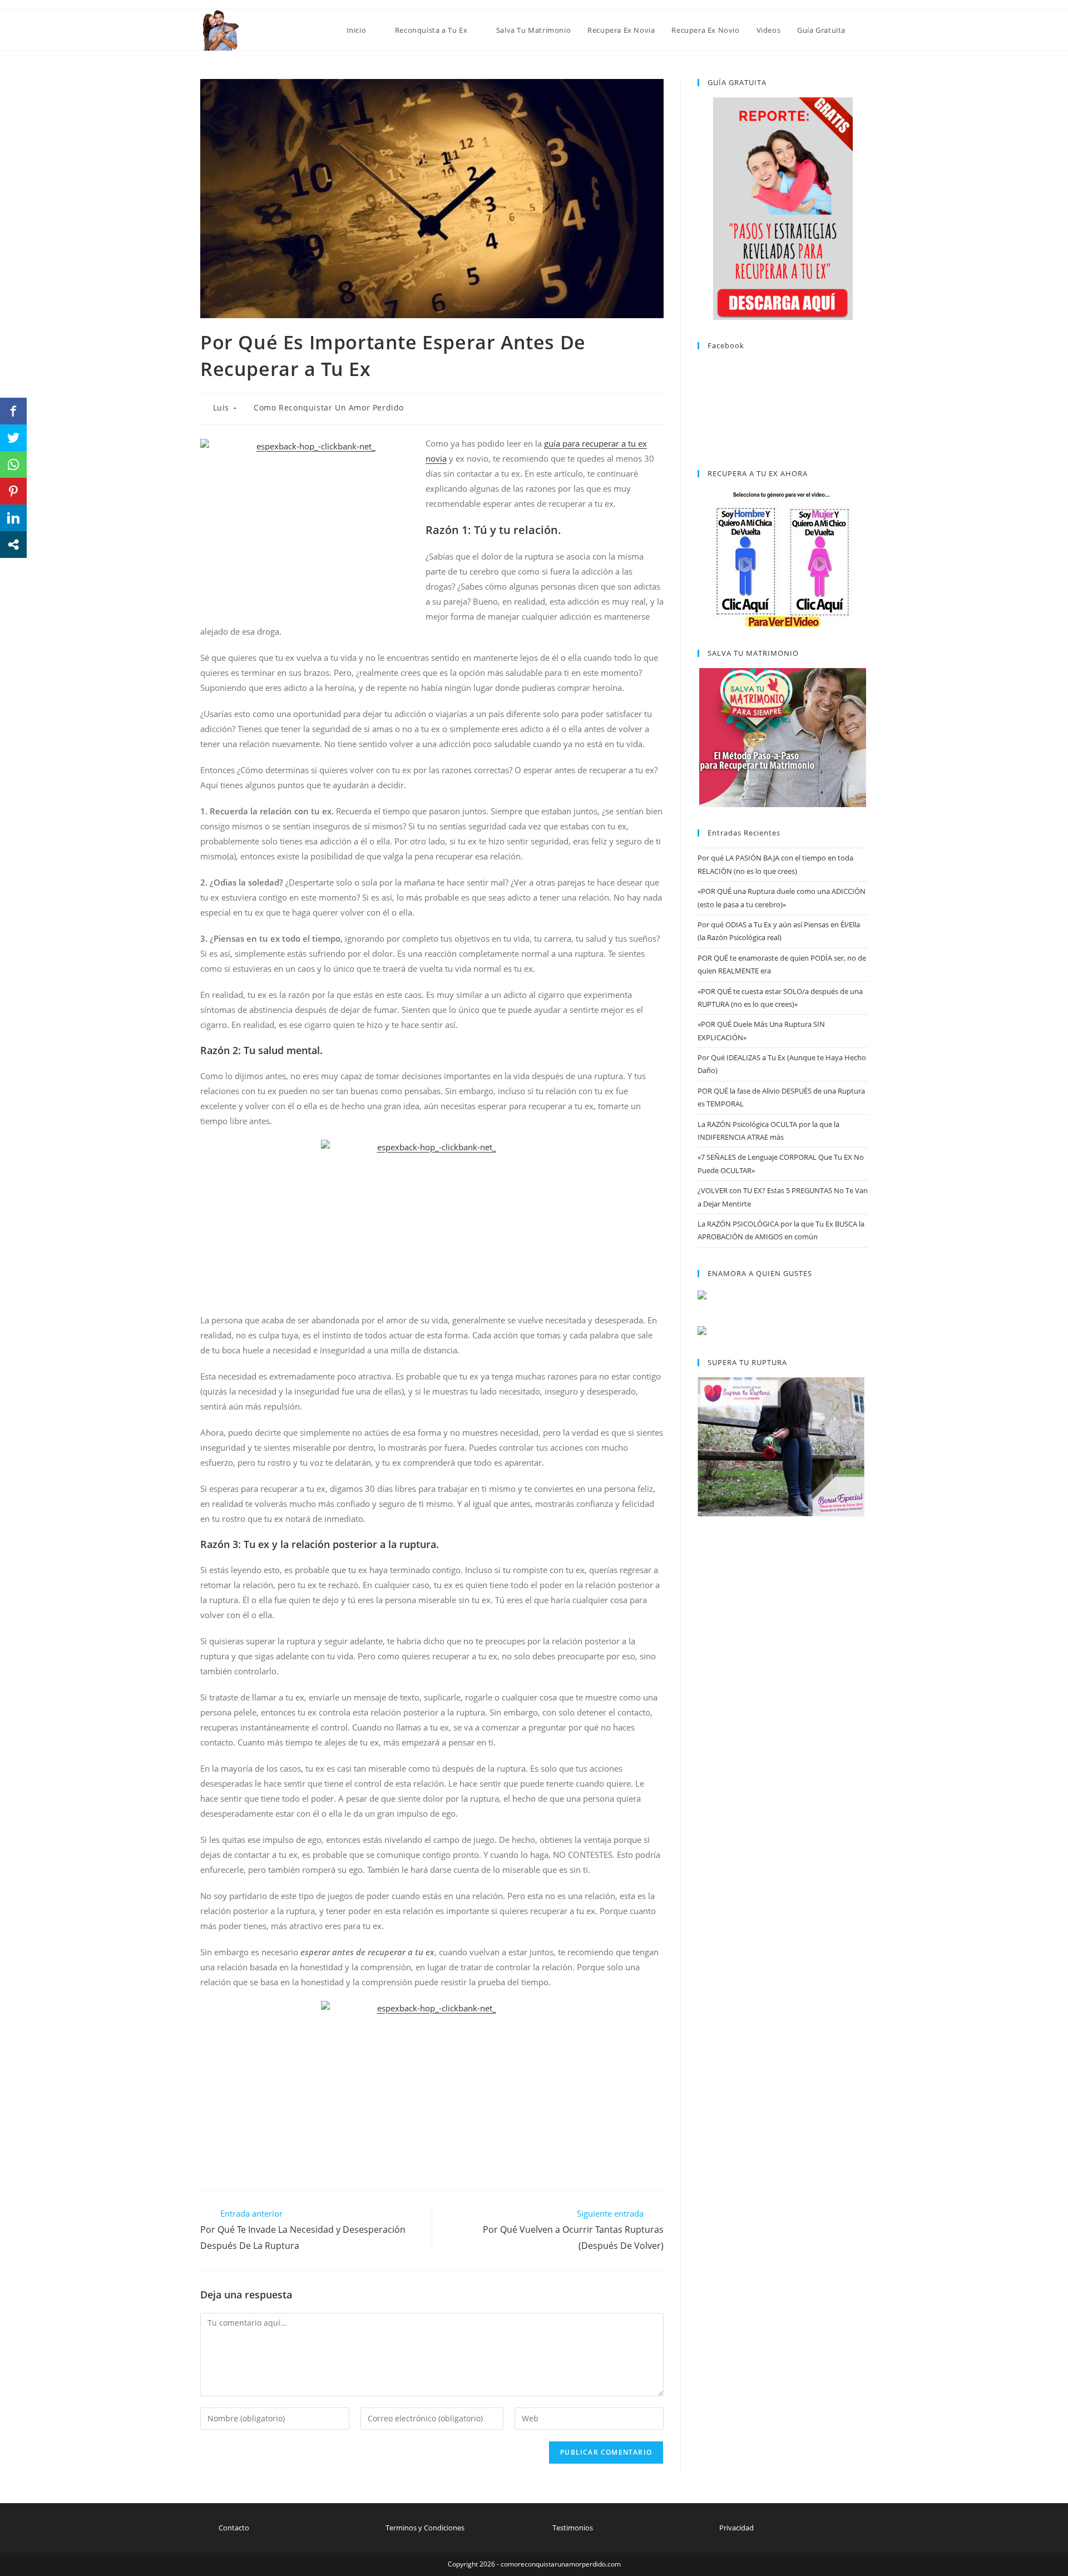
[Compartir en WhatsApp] (13, 464)
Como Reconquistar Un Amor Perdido (329, 407)
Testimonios (573, 2528)
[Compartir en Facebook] (13, 411)
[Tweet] (13, 438)
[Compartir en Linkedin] (13, 518)
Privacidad (736, 2528)
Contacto (234, 2528)
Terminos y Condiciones (425, 2528)
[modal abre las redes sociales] (13, 545)
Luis (221, 407)
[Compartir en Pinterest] (13, 491)
